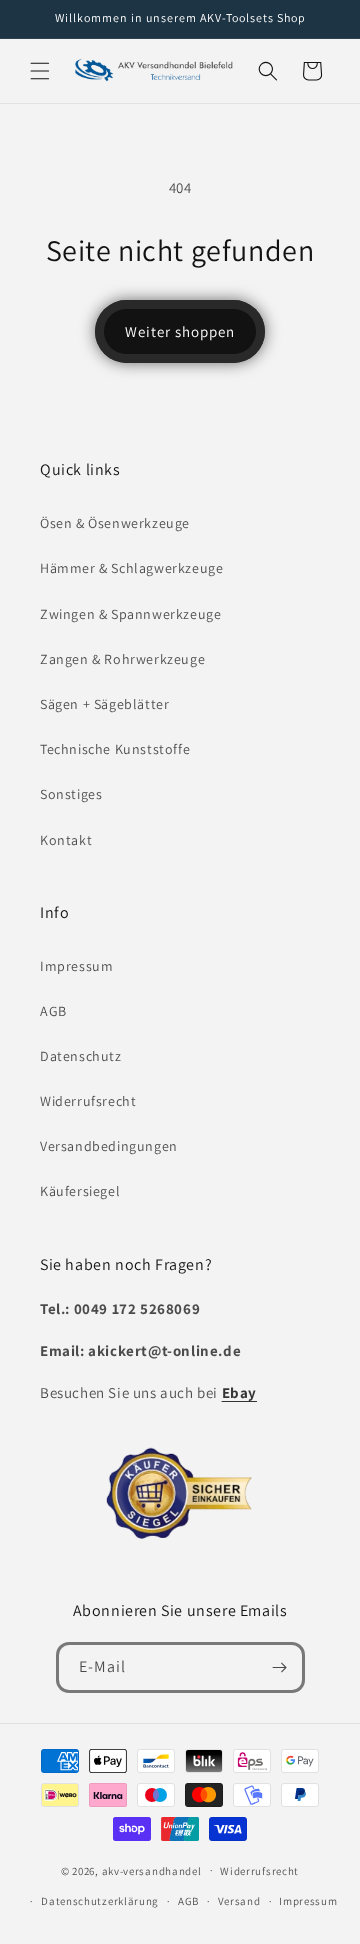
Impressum (76, 966)
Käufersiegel (80, 1191)
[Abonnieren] (280, 1667)
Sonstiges (71, 794)
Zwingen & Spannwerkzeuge (130, 614)
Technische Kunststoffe (115, 749)
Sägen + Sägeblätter (104, 704)
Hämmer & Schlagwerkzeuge (131, 568)
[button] (40, 71)
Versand (239, 1901)
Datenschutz (81, 1056)
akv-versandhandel (152, 1870)
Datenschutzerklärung (100, 1901)
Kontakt (66, 840)
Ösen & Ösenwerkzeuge (115, 523)
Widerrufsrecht (88, 1101)
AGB (53, 1011)
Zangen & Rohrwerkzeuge (122, 659)
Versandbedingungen (109, 1146)
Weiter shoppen (180, 331)
